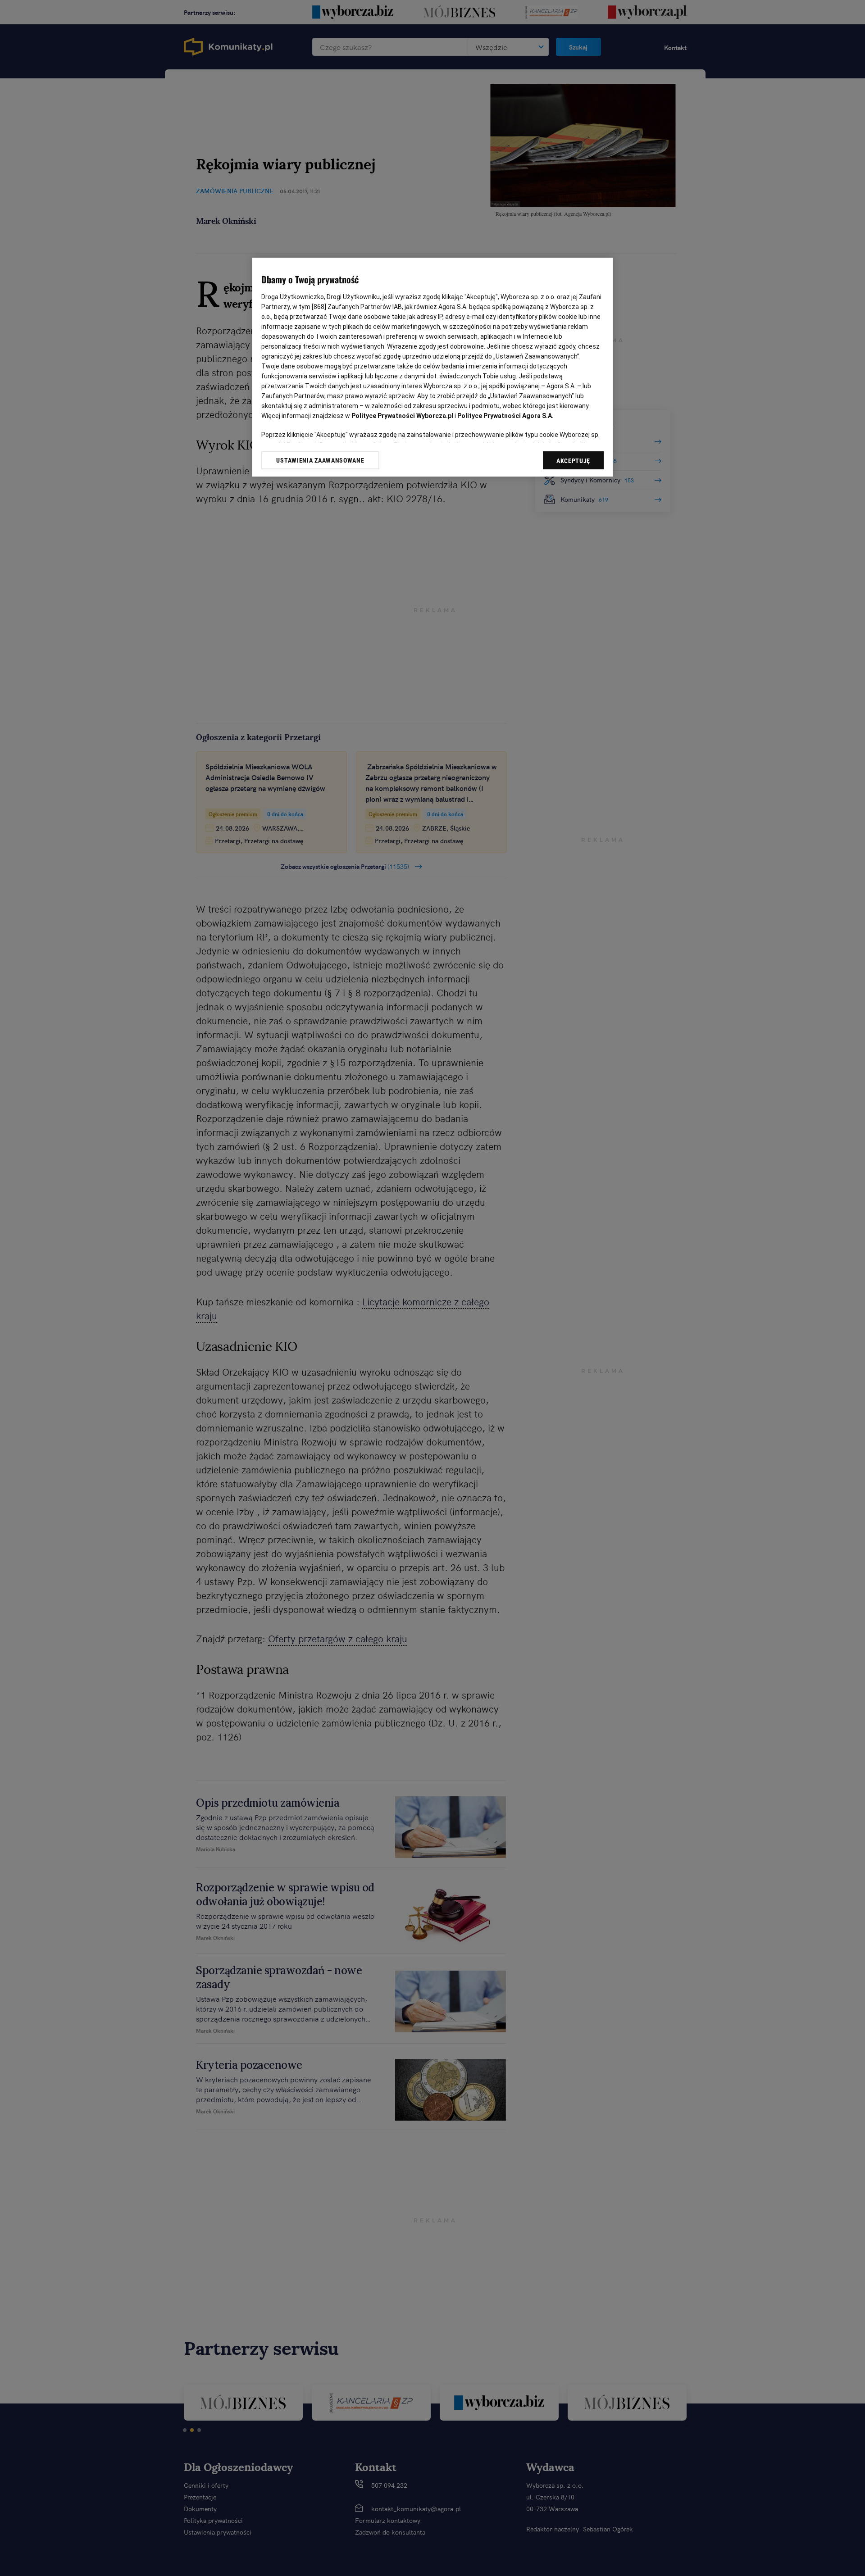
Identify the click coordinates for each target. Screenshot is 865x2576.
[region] (432, 367)
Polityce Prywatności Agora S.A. (505, 416)
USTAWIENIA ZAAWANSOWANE (320, 460)
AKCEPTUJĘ (573, 461)
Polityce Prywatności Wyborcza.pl (402, 416)
